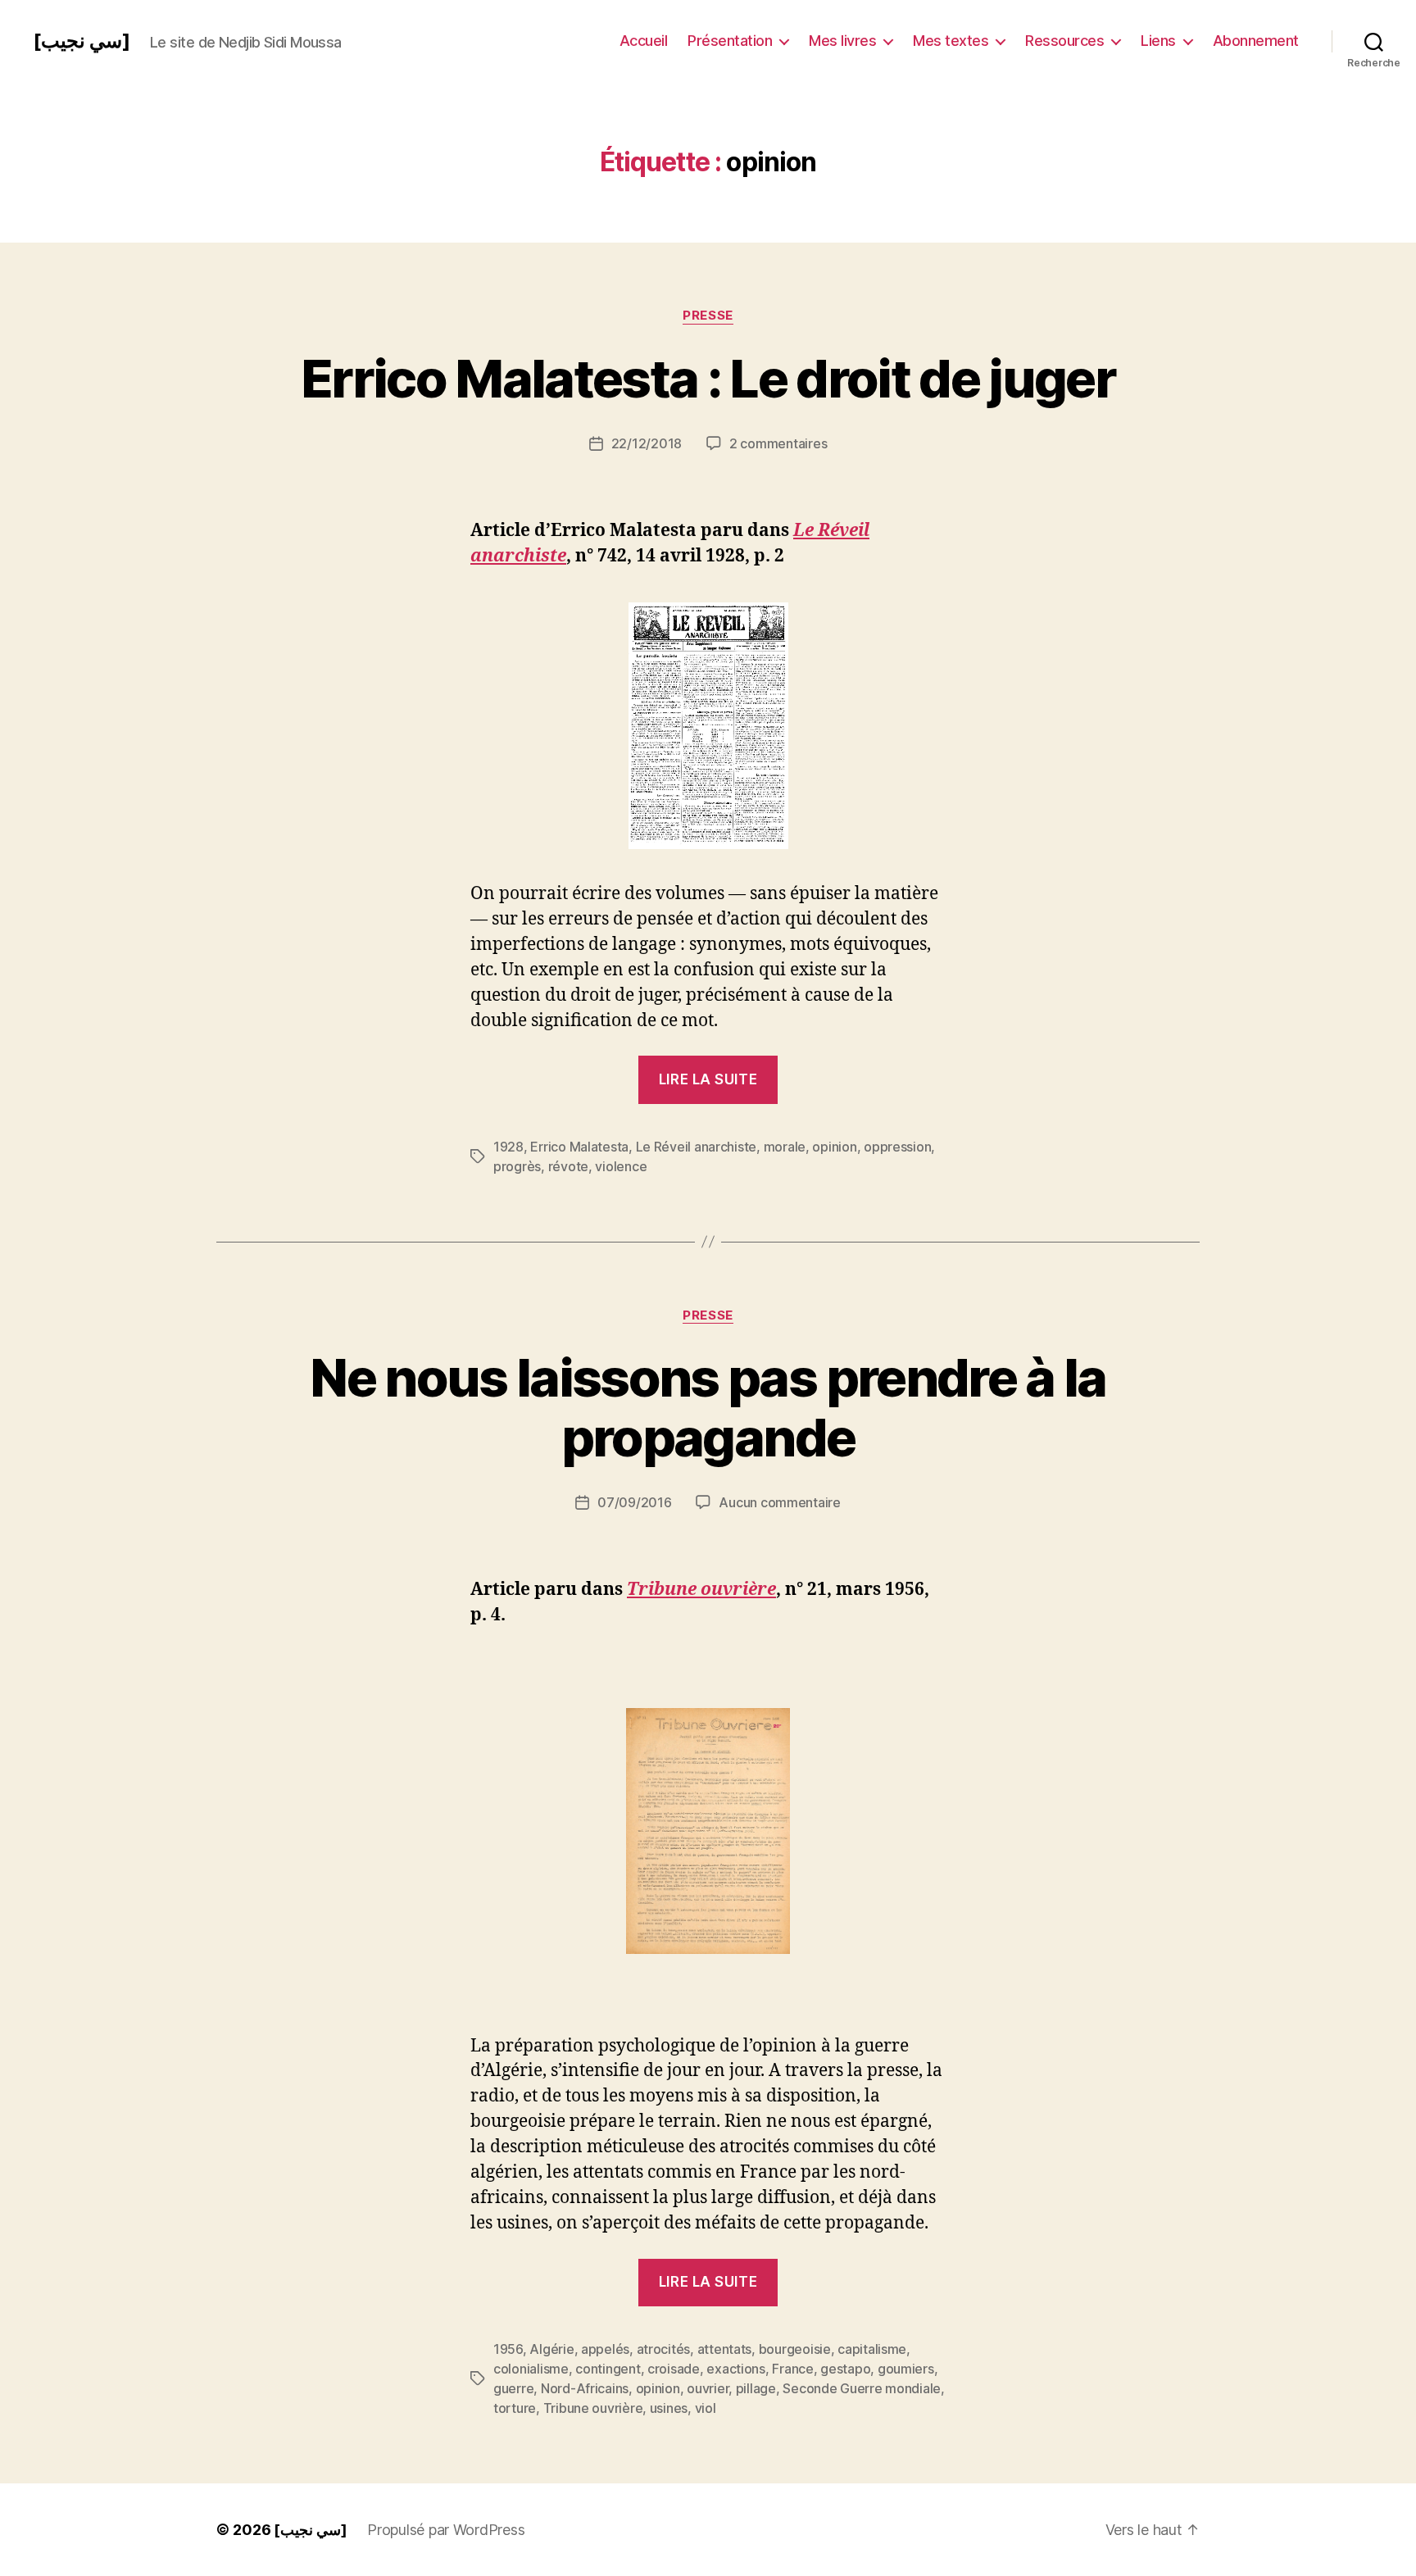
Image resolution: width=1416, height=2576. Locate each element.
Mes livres (842, 41)
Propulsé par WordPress (446, 2530)
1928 (508, 1147)
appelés (605, 2349)
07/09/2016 (634, 1502)
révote (568, 1166)
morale (785, 1147)
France (792, 2369)
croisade (674, 2369)
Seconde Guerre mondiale (862, 2388)
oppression (897, 1147)
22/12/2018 (647, 443)
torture (515, 2408)
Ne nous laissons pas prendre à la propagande (708, 1407)
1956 (508, 2349)
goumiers (906, 2369)
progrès (517, 1166)
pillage (756, 2388)
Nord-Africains (585, 2388)
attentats (725, 2349)
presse (708, 316)
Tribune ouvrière (593, 2408)
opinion (834, 1147)
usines (669, 2408)
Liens (1158, 41)
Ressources (1064, 41)
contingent (608, 2369)
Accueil (644, 41)
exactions (736, 2369)
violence (621, 1166)
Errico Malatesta (579, 1147)
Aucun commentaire (779, 1502)
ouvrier (708, 2388)
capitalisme (872, 2349)
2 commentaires (778, 443)
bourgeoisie (795, 2349)
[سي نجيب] (82, 41)
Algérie (551, 2349)
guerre (513, 2388)
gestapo (845, 2369)
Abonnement (1256, 41)
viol (706, 2408)
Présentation (730, 41)
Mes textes (951, 41)
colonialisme (531, 2369)
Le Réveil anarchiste (697, 1147)
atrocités (664, 2349)
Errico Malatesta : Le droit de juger (708, 378)
